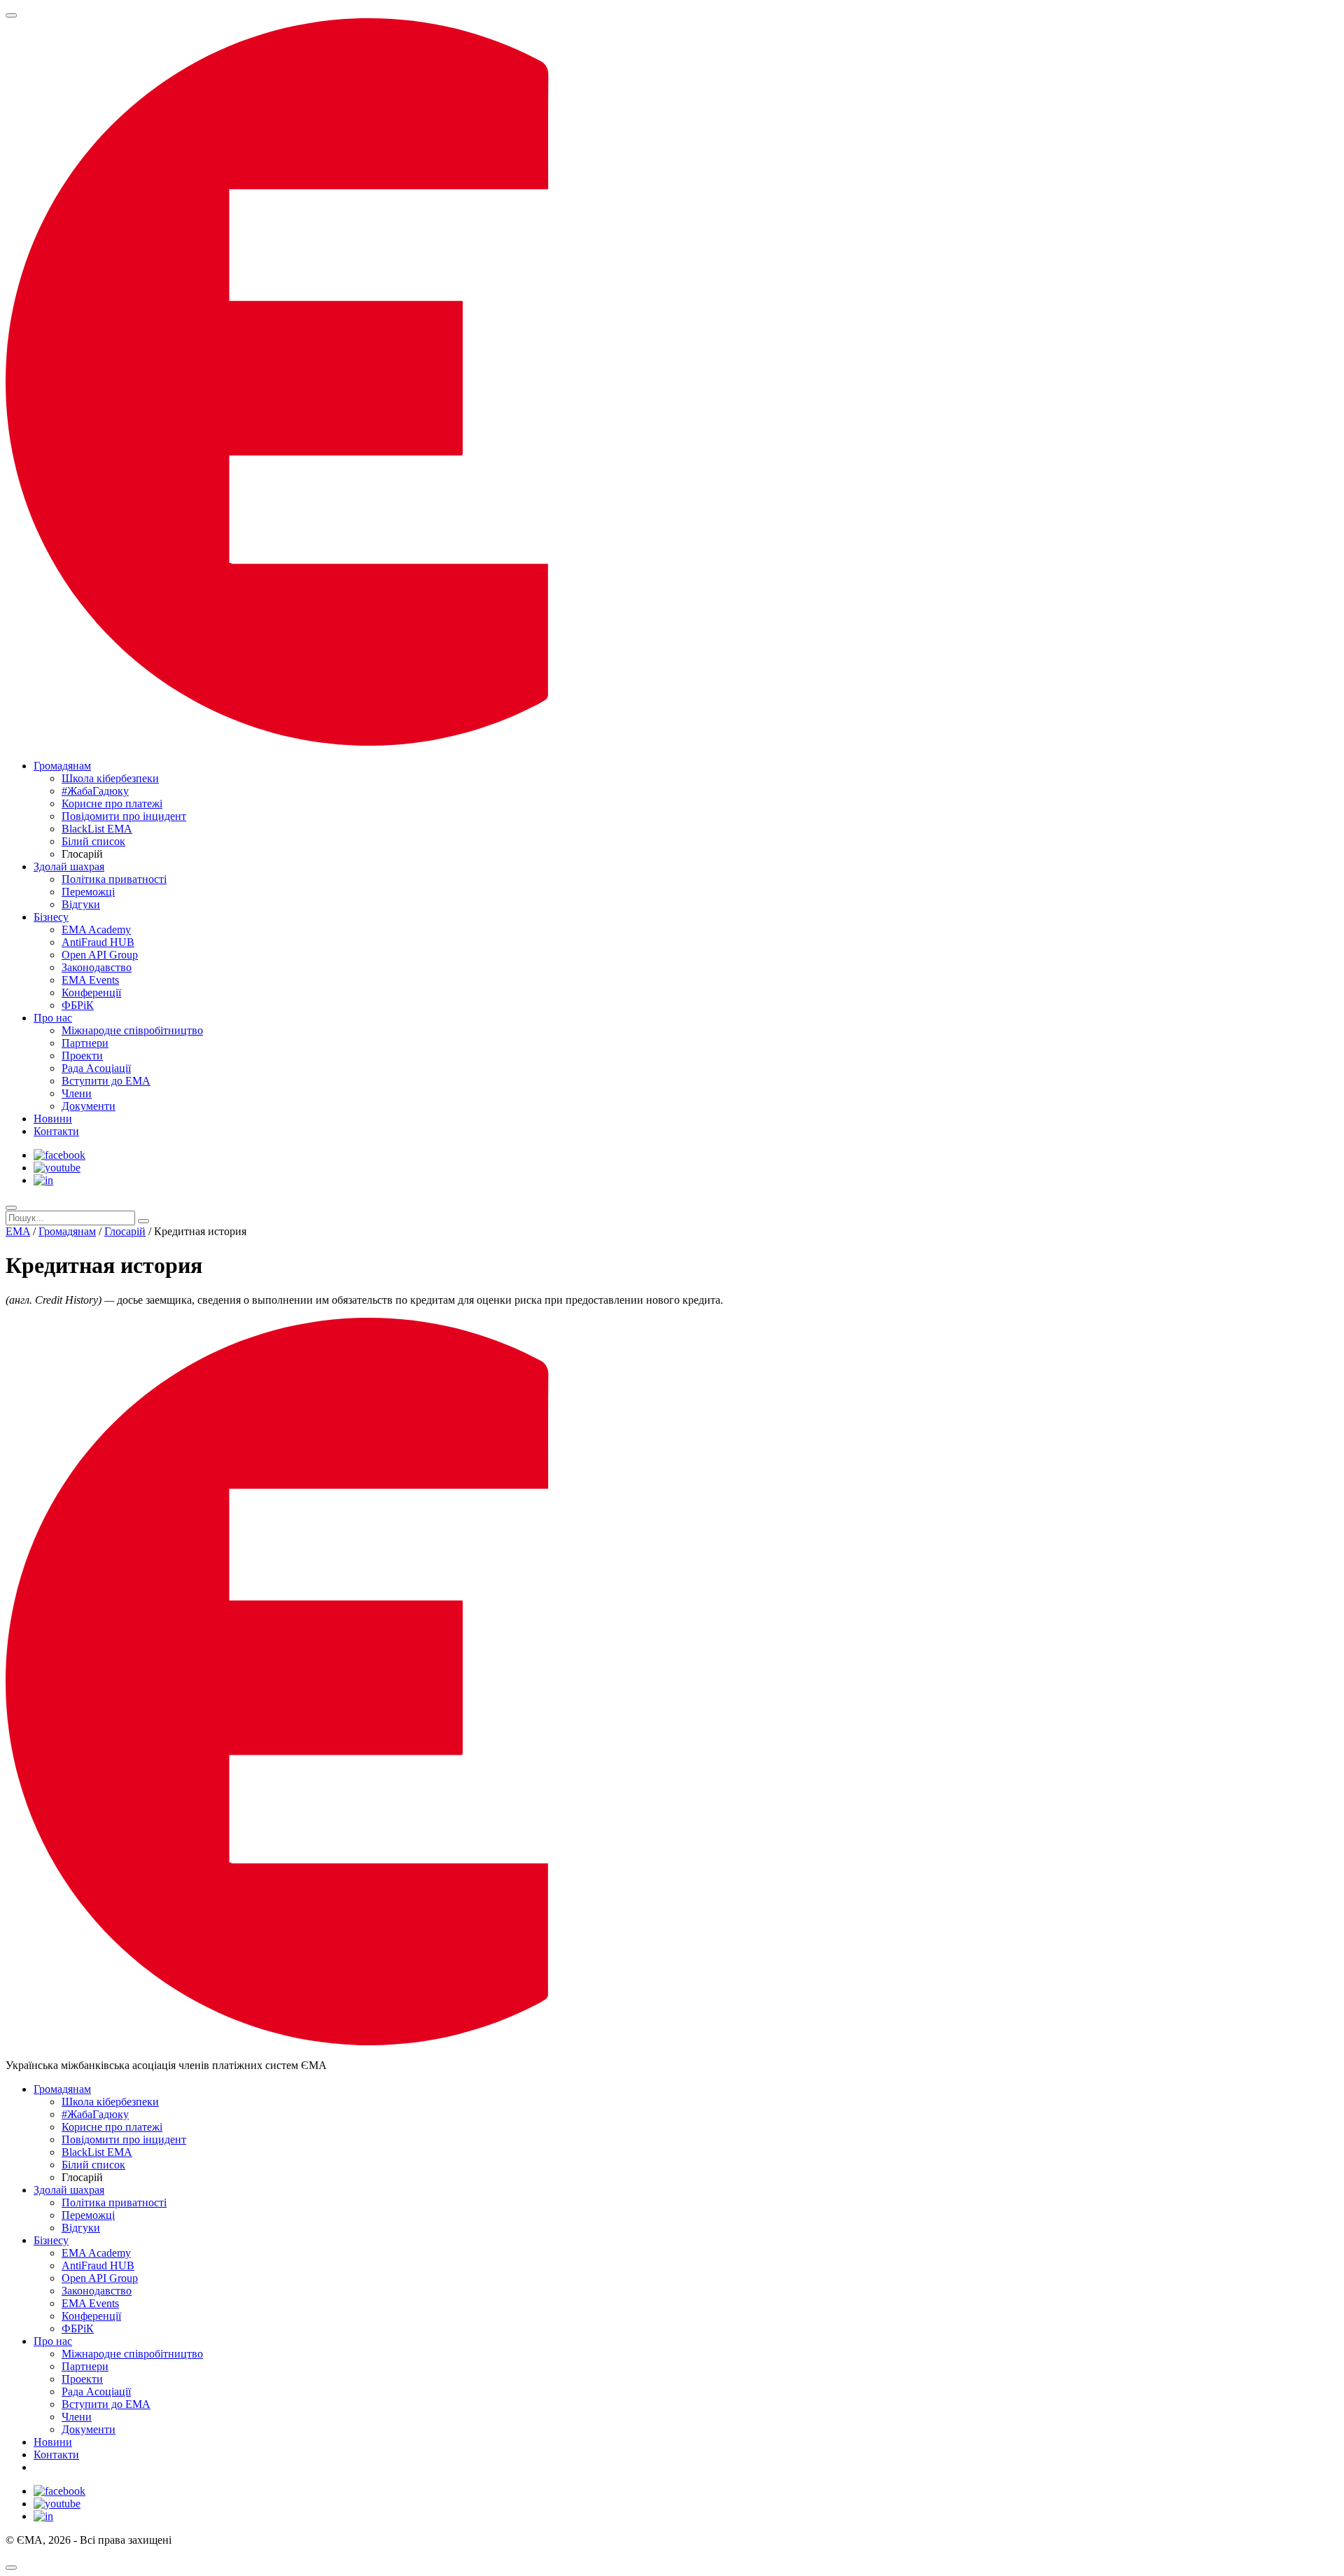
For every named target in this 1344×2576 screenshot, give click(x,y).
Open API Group (100, 955)
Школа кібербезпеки (110, 778)
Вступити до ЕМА (106, 1081)
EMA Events (90, 980)
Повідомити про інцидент (124, 816)
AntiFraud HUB (98, 942)
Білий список (93, 841)
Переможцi (88, 892)
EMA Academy (96, 930)
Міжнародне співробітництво (132, 1030)
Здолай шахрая (69, 866)
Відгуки (81, 904)
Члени (77, 1093)
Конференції (91, 993)
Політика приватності (114, 879)
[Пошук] (11, 1208)
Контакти (56, 1131)
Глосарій (125, 1231)
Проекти (82, 1056)
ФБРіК (78, 1005)
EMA (18, 1231)
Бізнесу (51, 917)
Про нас (53, 1018)
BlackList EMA (97, 829)
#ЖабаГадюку (95, 791)
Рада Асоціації (96, 1068)
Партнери (85, 1043)
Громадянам (62, 766)
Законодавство (97, 967)
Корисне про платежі (112, 803)
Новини (53, 1119)
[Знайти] (143, 1221)
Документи (89, 1106)
